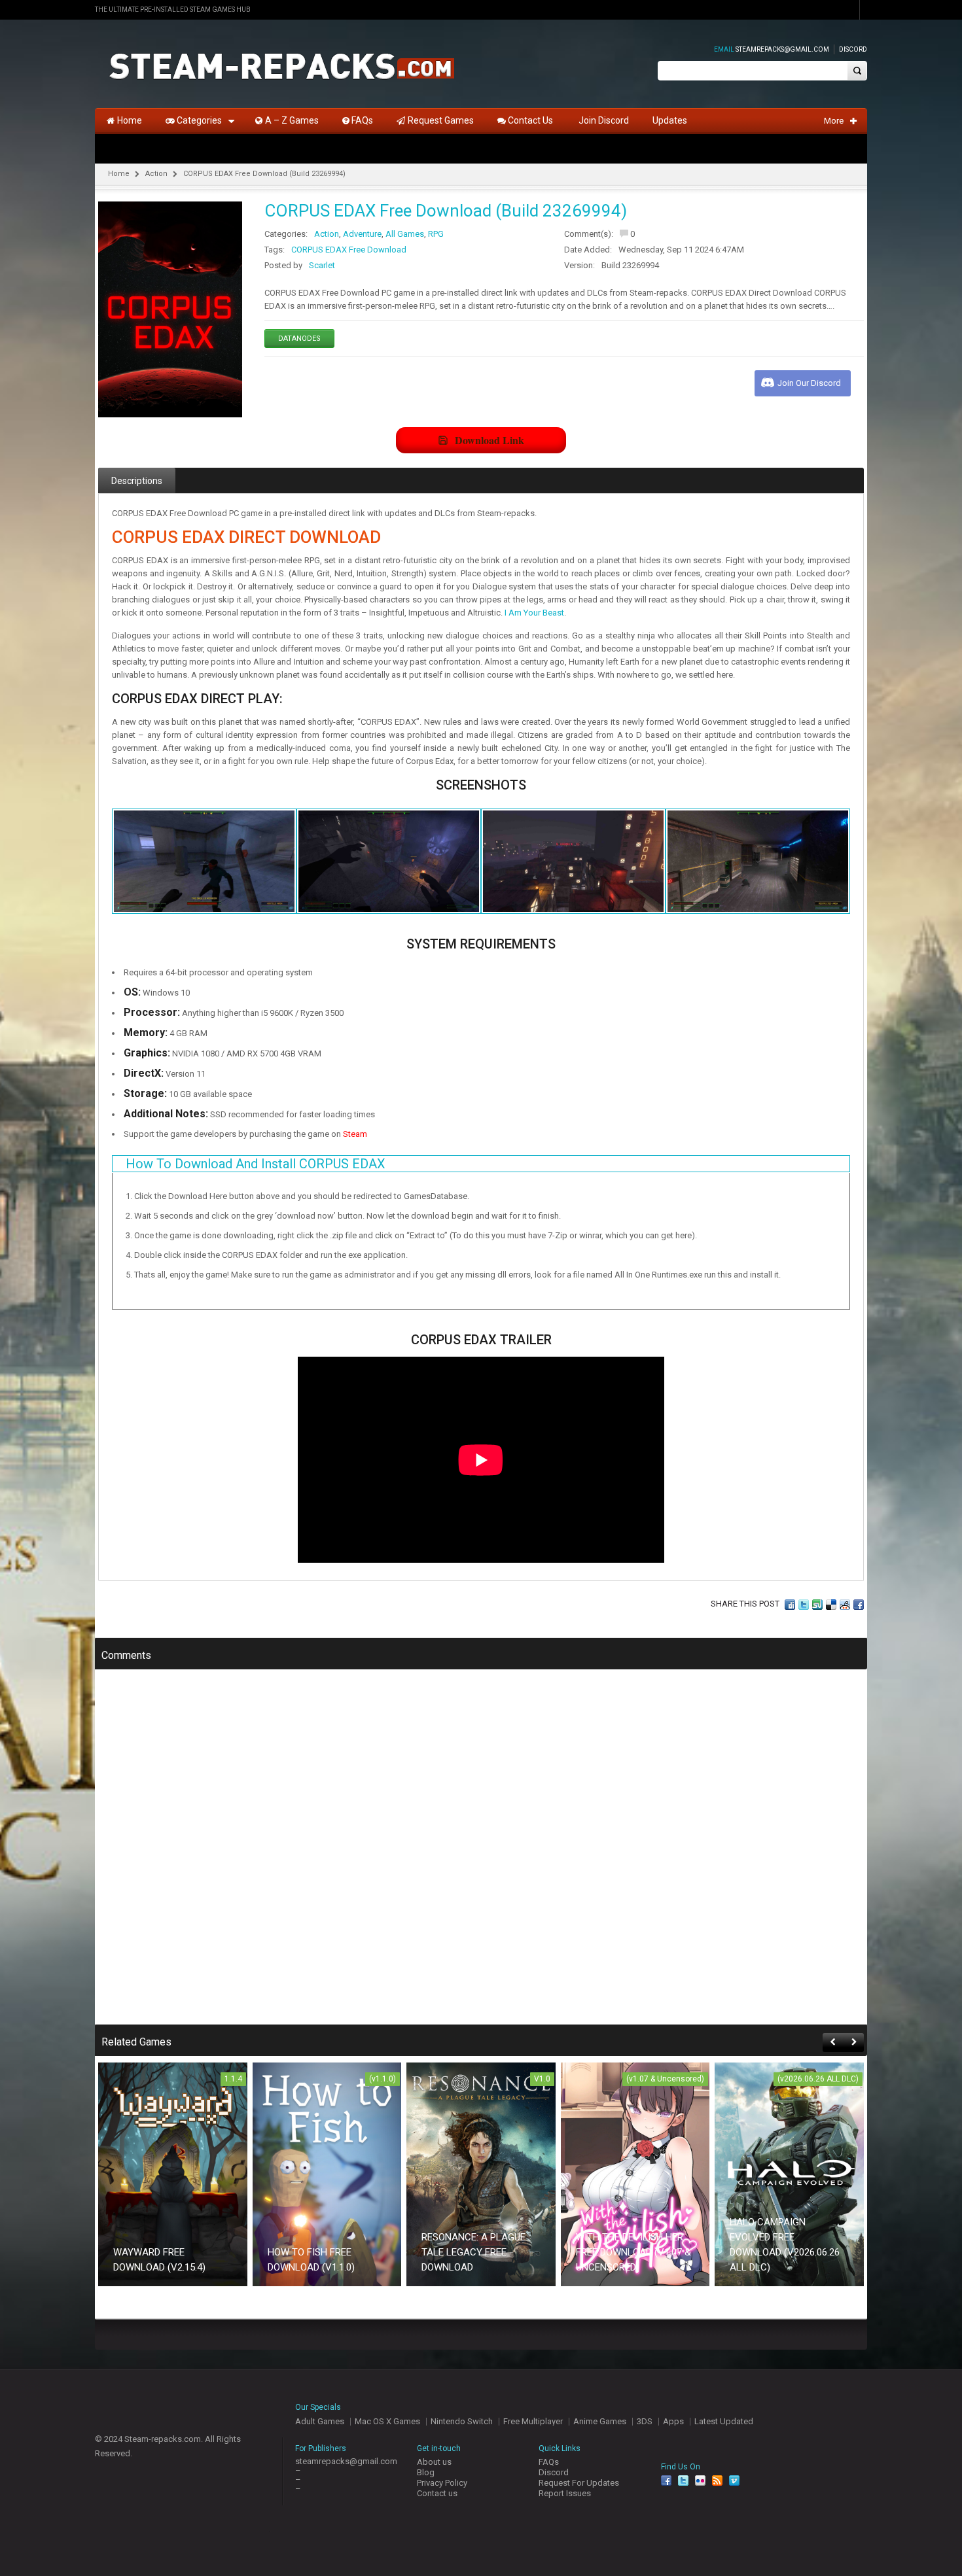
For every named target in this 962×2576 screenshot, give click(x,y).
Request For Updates (579, 2483)
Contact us (437, 2493)
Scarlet (322, 265)
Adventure (362, 234)
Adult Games (320, 2421)
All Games (405, 234)
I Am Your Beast (534, 613)
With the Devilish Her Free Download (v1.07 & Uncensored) (633, 2252)
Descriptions (137, 481)
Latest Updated (724, 2421)
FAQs (549, 2462)
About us (434, 2462)
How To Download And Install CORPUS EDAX (256, 1164)
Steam (355, 1134)
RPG (436, 234)
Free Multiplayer (533, 2421)
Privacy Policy (442, 2483)
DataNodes (299, 339)
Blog (426, 2472)
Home (119, 174)
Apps (673, 2421)
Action (156, 174)
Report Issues (565, 2493)
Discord (853, 49)
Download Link (490, 440)
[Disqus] (481, 1856)
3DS (645, 2421)
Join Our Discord (809, 383)
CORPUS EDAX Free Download (349, 250)
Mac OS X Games (387, 2421)
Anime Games (600, 2421)
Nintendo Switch (462, 2421)
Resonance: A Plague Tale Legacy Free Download (473, 2252)
